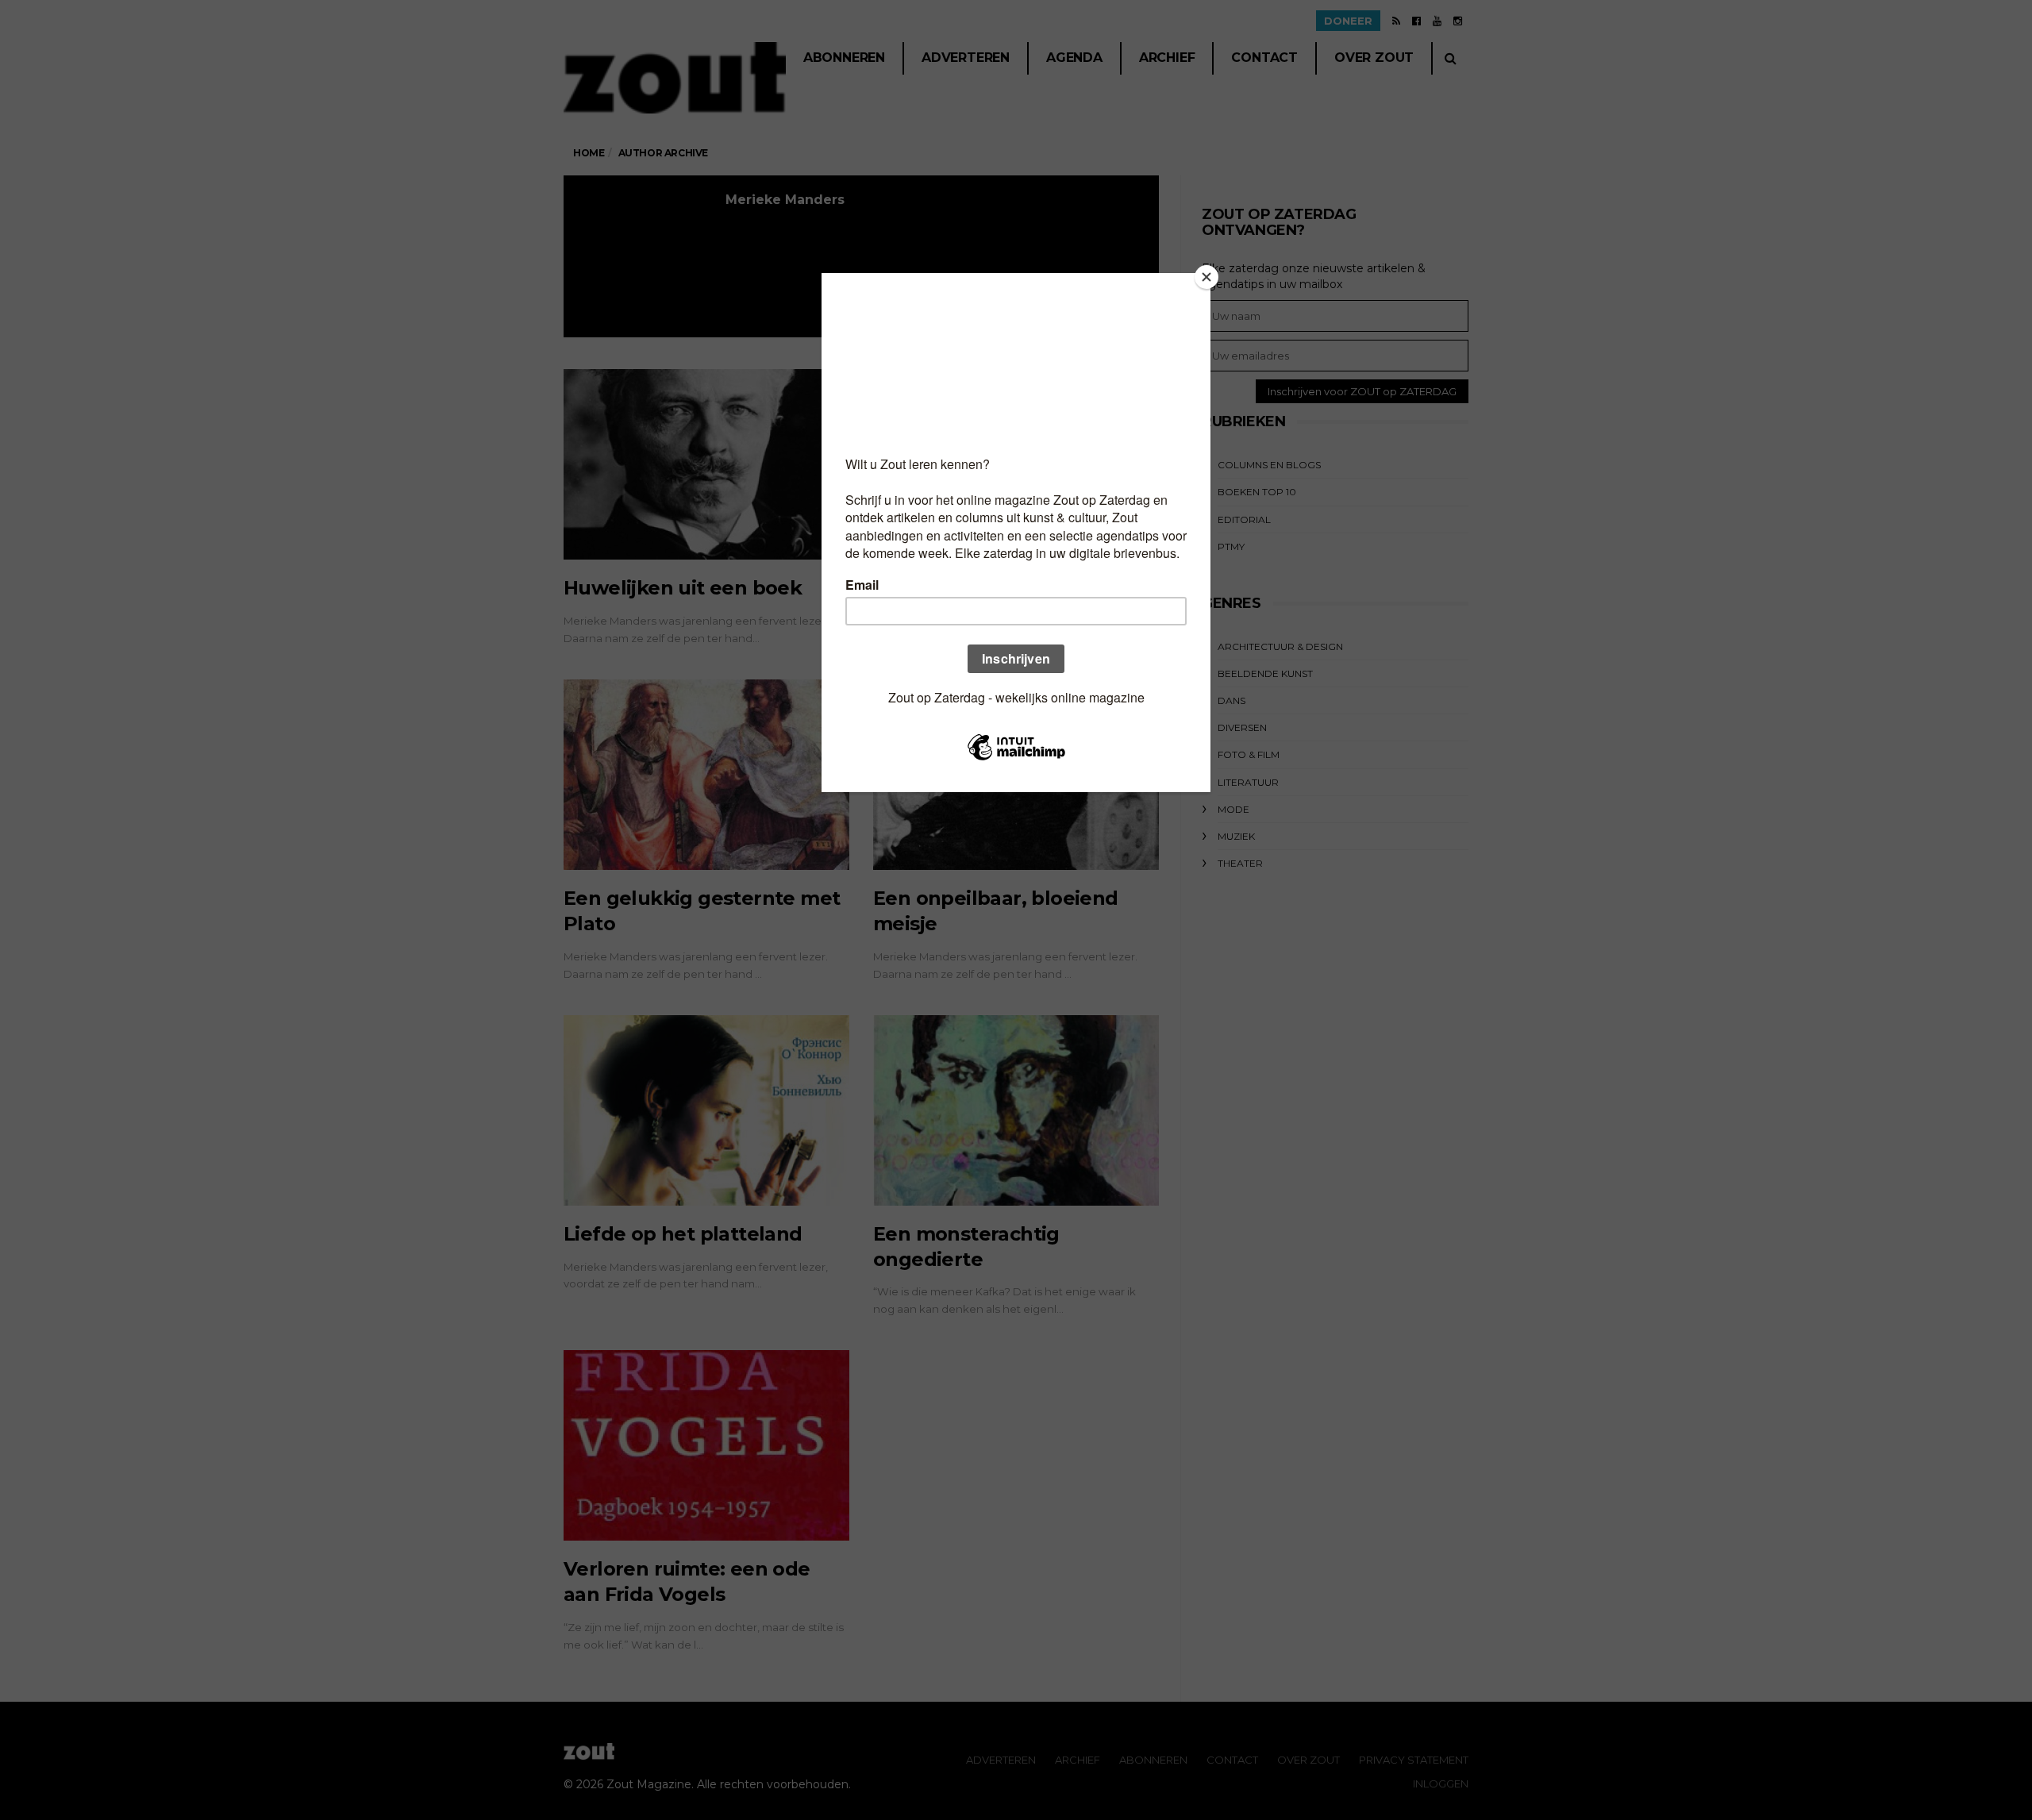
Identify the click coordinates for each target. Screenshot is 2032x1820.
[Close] (1206, 277)
